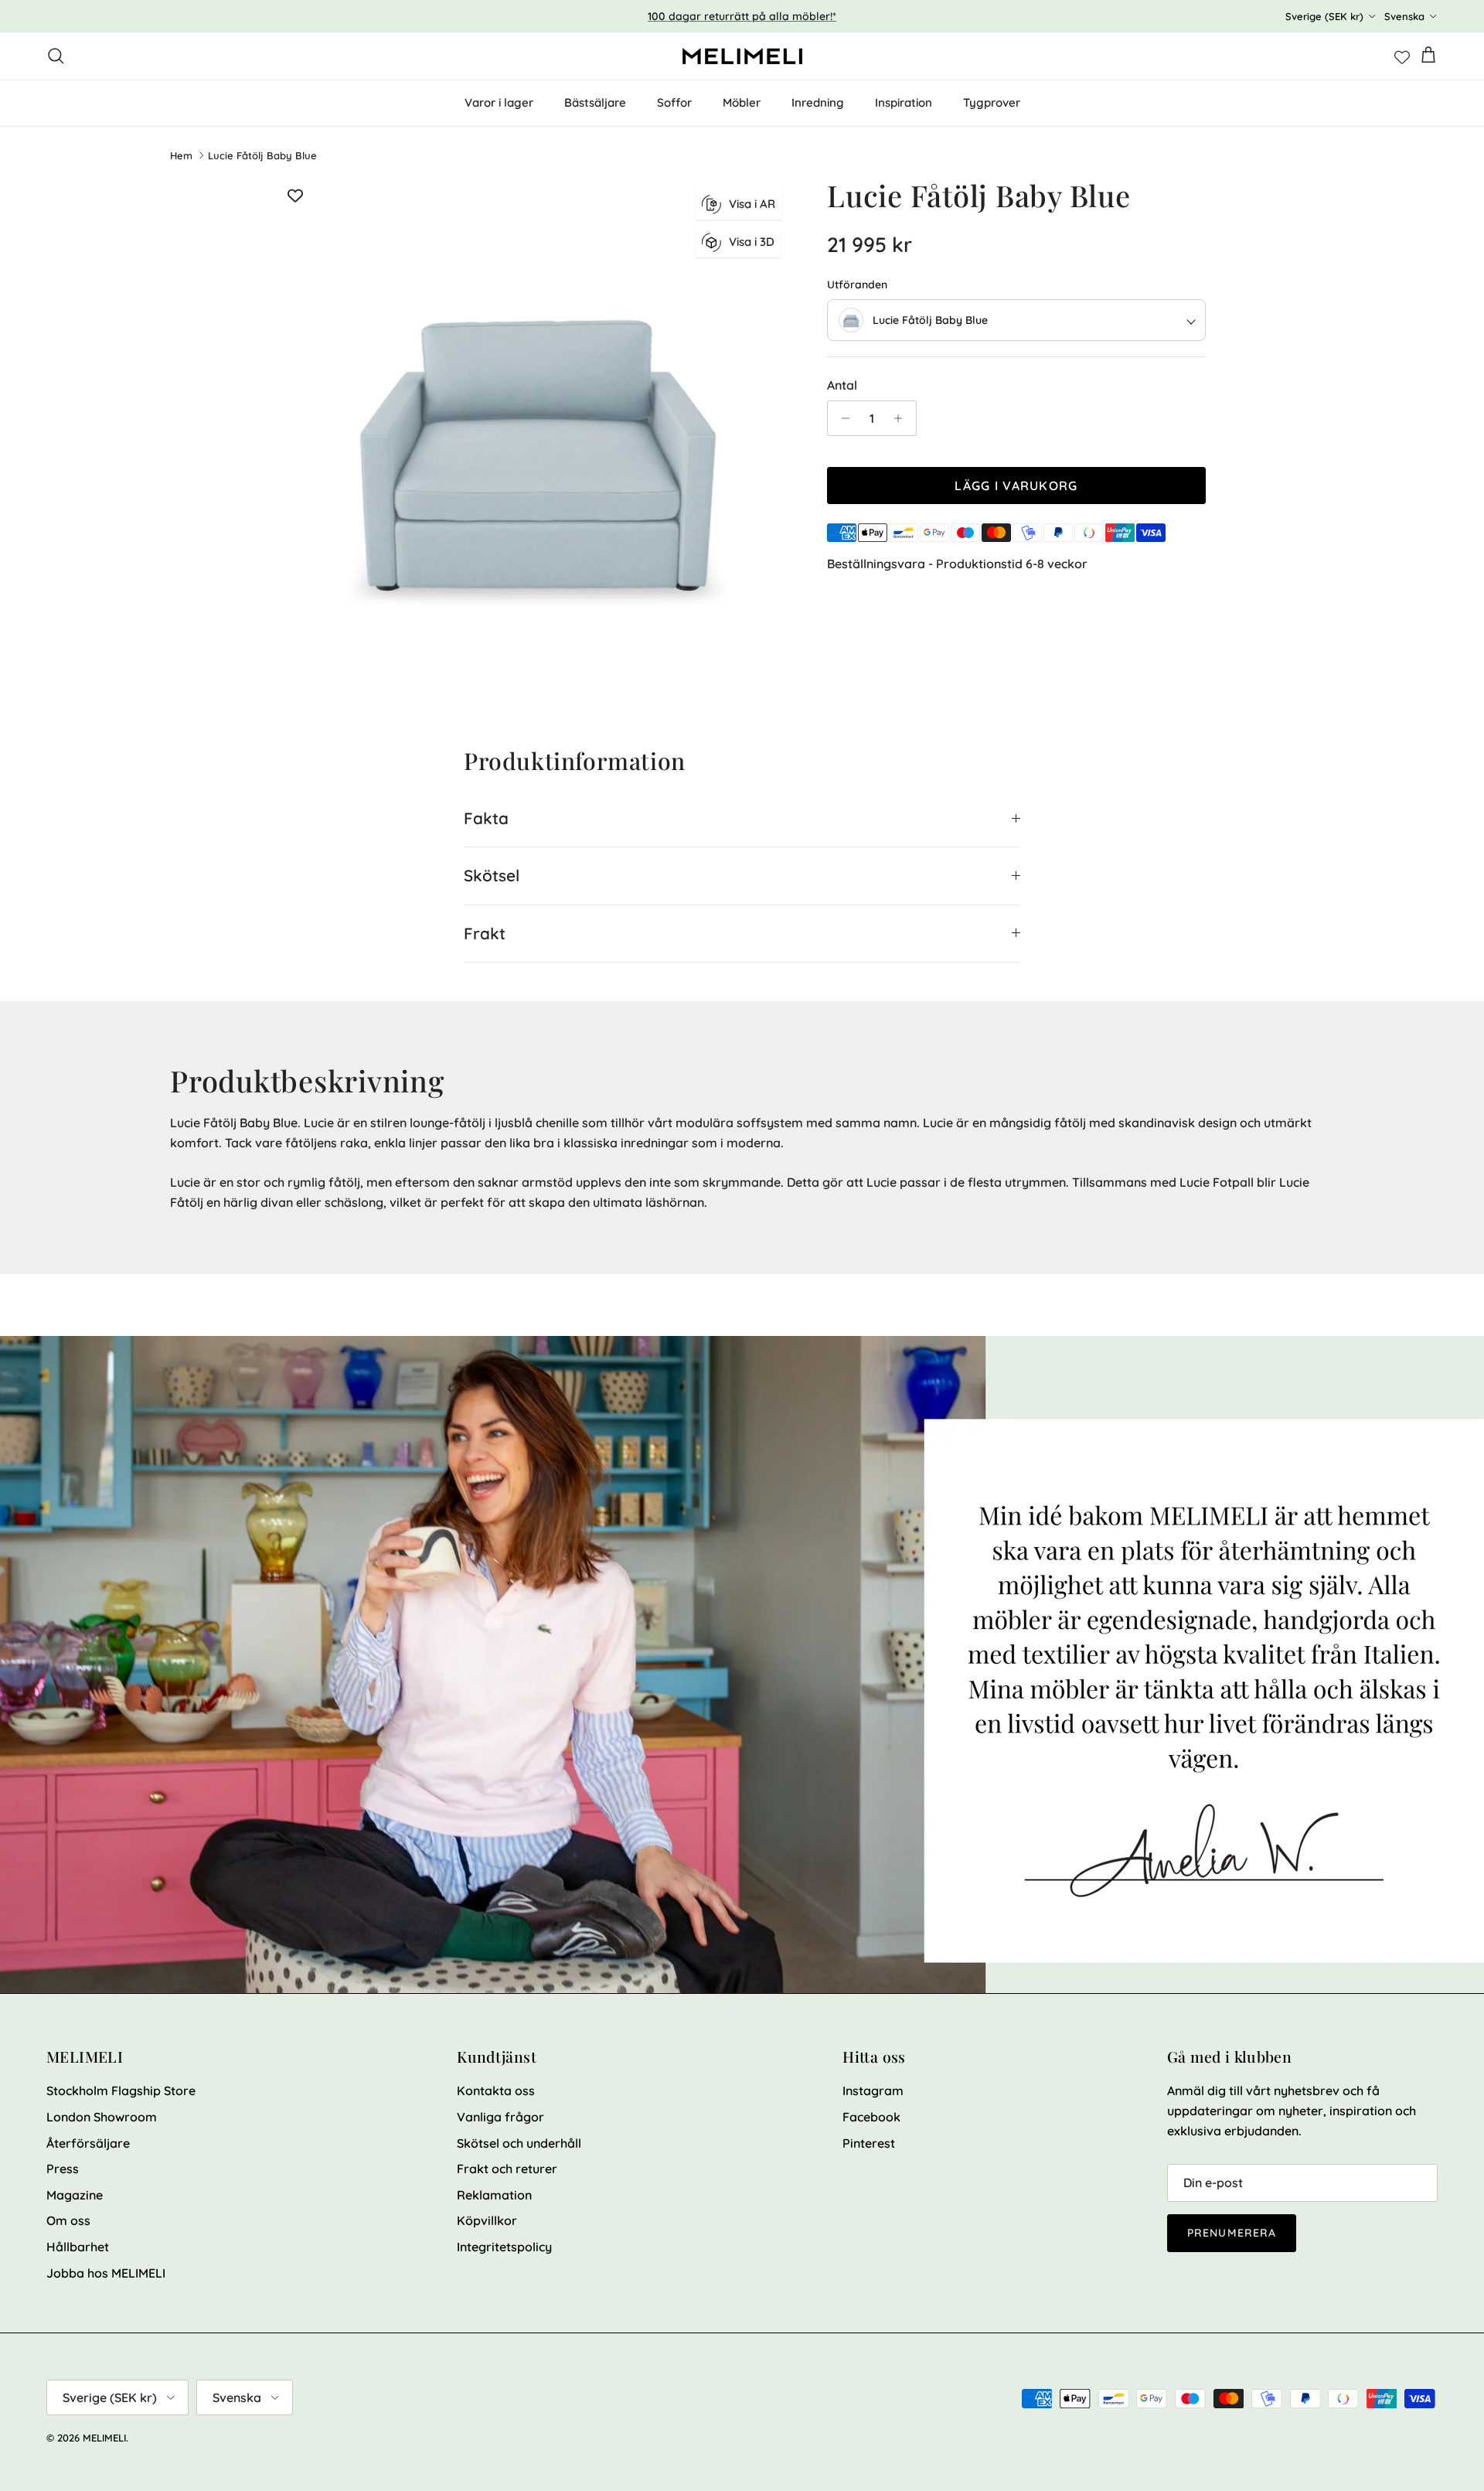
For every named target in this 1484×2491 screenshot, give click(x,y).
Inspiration (904, 102)
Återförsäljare (88, 2143)
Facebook (871, 2117)
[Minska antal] (841, 418)
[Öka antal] (902, 418)
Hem (181, 155)
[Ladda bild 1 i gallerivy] (536, 435)
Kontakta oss (496, 2091)
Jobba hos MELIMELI (106, 2273)
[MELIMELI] (742, 56)
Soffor (674, 102)
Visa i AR (752, 204)
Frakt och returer (507, 2169)
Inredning (818, 102)
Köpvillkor (487, 2220)
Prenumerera (1232, 2233)
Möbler (742, 102)
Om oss (68, 2220)
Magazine (75, 2195)
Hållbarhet (78, 2247)
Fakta (486, 818)
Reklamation (494, 2195)
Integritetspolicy (504, 2247)
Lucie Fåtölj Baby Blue (262, 155)
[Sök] (56, 56)
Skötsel (492, 875)
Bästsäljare (595, 102)
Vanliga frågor (500, 2117)
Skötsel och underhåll (519, 2143)
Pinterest (869, 2143)
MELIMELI (104, 2438)
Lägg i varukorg (1016, 486)
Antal (842, 385)
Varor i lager (499, 102)
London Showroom (102, 2117)
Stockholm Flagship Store (121, 2091)
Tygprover (992, 102)
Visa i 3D (752, 242)
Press (63, 2169)
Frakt (485, 933)
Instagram (873, 2091)
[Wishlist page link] (1402, 56)
